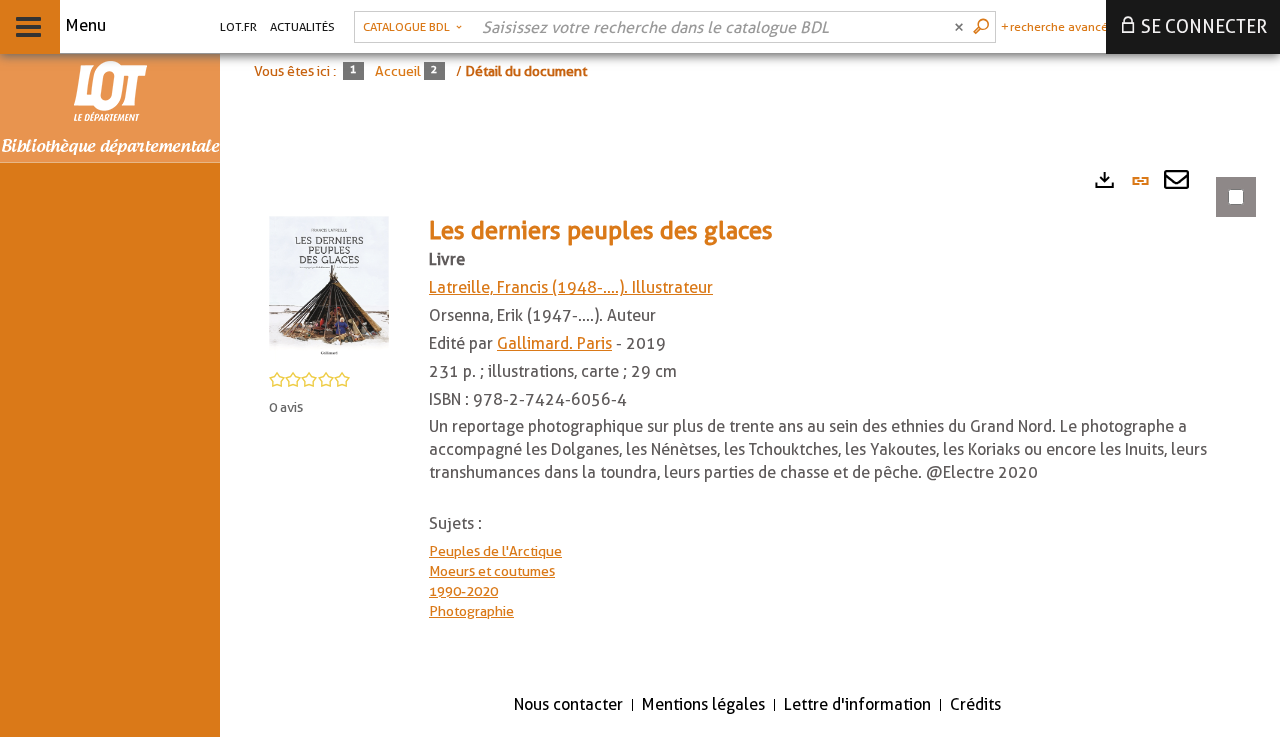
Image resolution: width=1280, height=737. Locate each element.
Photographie (471, 611)
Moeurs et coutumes (492, 571)
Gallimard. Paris (554, 343)
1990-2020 (463, 591)
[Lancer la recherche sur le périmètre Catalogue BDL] (983, 27)
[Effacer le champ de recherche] (961, 27)
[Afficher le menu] (28, 27)
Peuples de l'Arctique (495, 551)
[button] (329, 288)
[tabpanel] (750, 417)
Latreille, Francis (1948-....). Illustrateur (571, 287)
